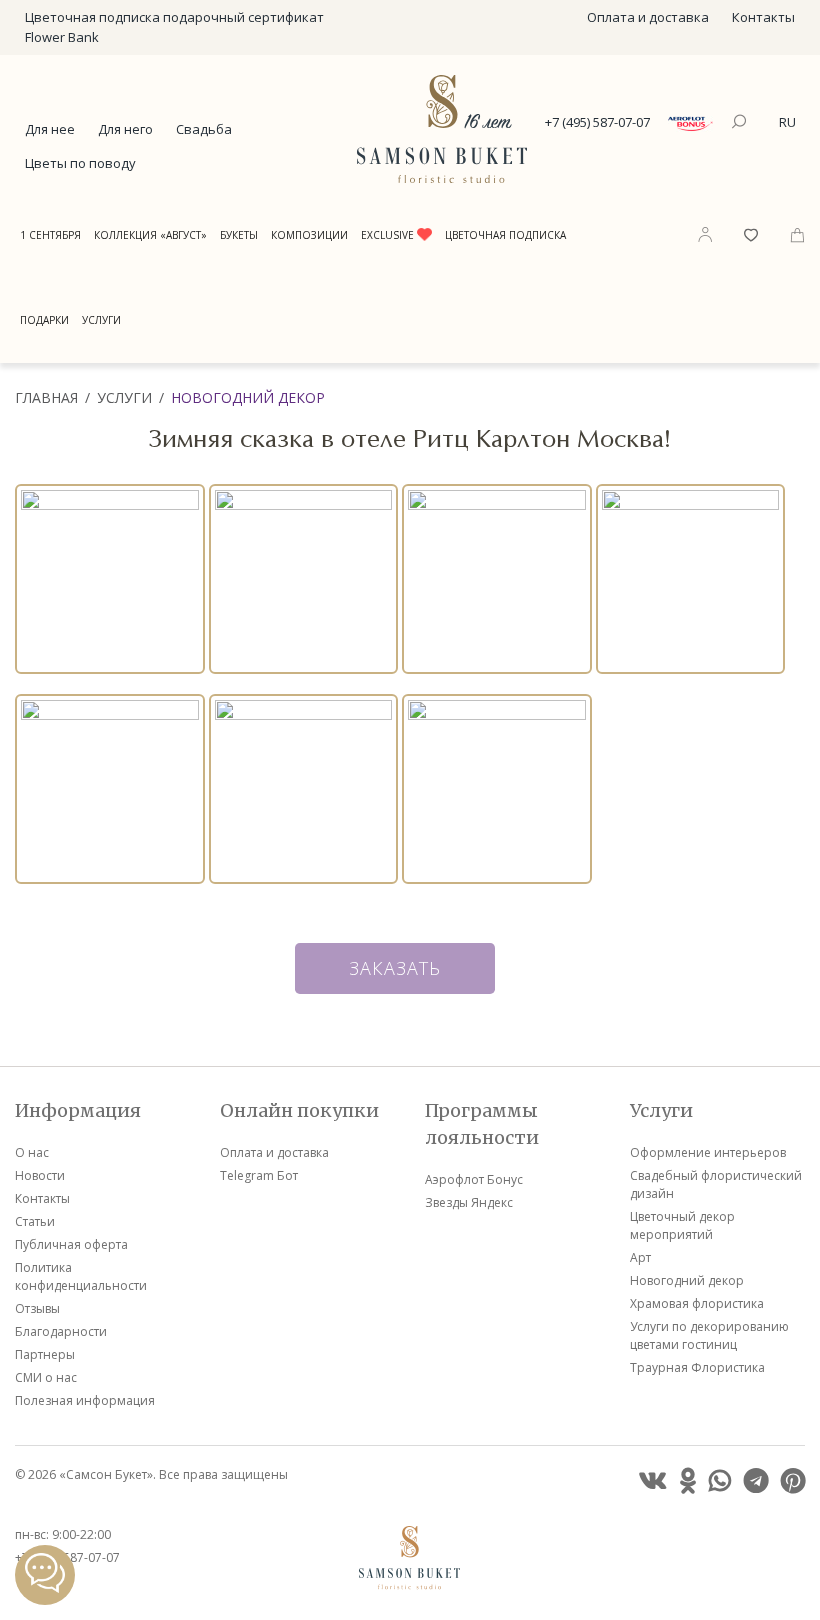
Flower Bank (62, 37)
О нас (32, 1152)
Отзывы (37, 1308)
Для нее (50, 129)
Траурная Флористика (697, 1367)
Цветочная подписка (505, 235)
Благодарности (61, 1331)
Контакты (763, 17)
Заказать (395, 968)
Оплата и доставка (648, 17)
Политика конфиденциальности (81, 1276)
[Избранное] (751, 233)
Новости (40, 1175)
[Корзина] (797, 233)
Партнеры (45, 1354)
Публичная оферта (71, 1244)
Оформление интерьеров (708, 1152)
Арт (640, 1257)
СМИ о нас (46, 1377)
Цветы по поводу (80, 163)
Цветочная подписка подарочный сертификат (174, 17)
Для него (125, 129)
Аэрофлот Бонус (474, 1179)
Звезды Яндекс (469, 1202)
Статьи (35, 1221)
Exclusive (389, 235)
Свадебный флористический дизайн (716, 1184)
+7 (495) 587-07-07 (597, 122)
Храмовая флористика (697, 1303)
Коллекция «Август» (150, 235)
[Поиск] (741, 123)
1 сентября (50, 235)
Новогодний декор (248, 397)
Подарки (44, 320)
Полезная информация (85, 1400)
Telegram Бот (259, 1175)
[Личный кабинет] (705, 234)
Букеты (239, 235)
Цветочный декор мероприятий (682, 1225)
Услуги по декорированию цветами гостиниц (709, 1335)
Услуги (101, 320)
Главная (46, 397)
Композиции (309, 235)
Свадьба (204, 129)
